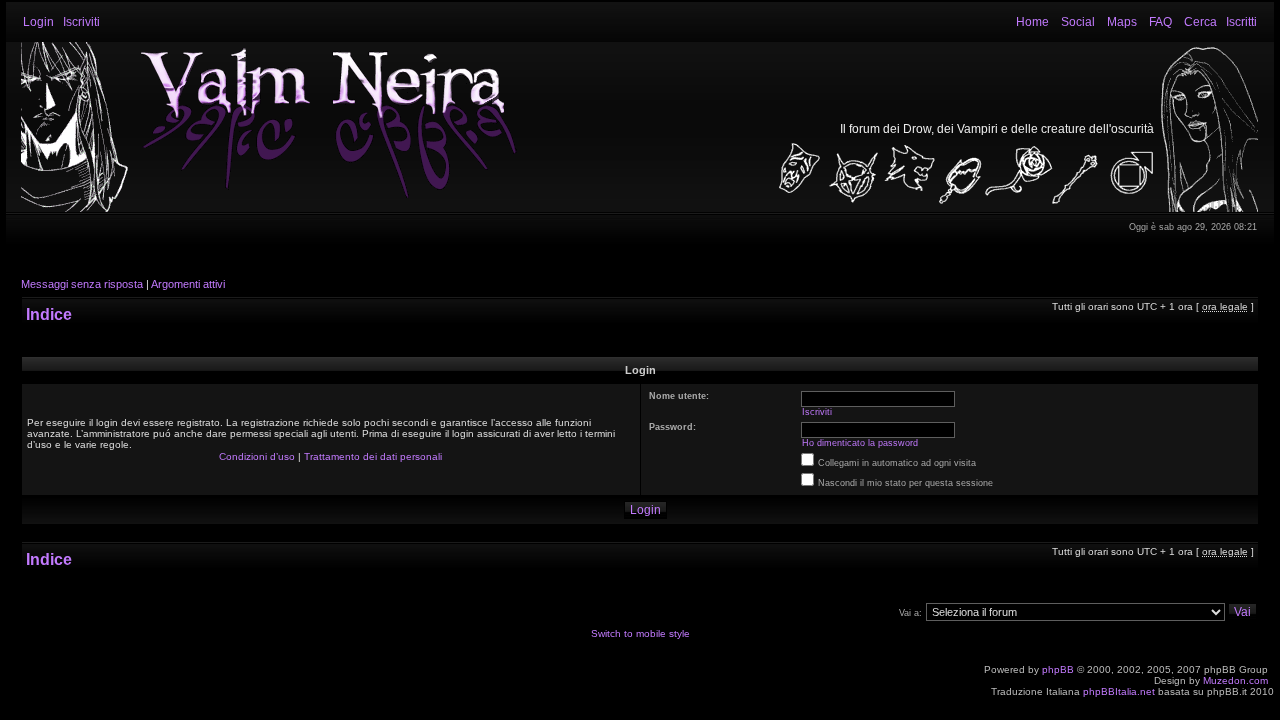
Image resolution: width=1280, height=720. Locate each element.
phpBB (1058, 669)
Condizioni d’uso (257, 456)
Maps (1122, 22)
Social (1078, 22)
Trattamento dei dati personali (373, 456)
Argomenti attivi (188, 284)
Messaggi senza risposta (82, 284)
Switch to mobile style (640, 633)
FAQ (1160, 22)
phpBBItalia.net (1119, 691)
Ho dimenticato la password (860, 443)
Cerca (1200, 22)
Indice (49, 314)
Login (38, 22)
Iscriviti (81, 22)
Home (1032, 22)
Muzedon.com (1235, 680)
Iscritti (1241, 22)
